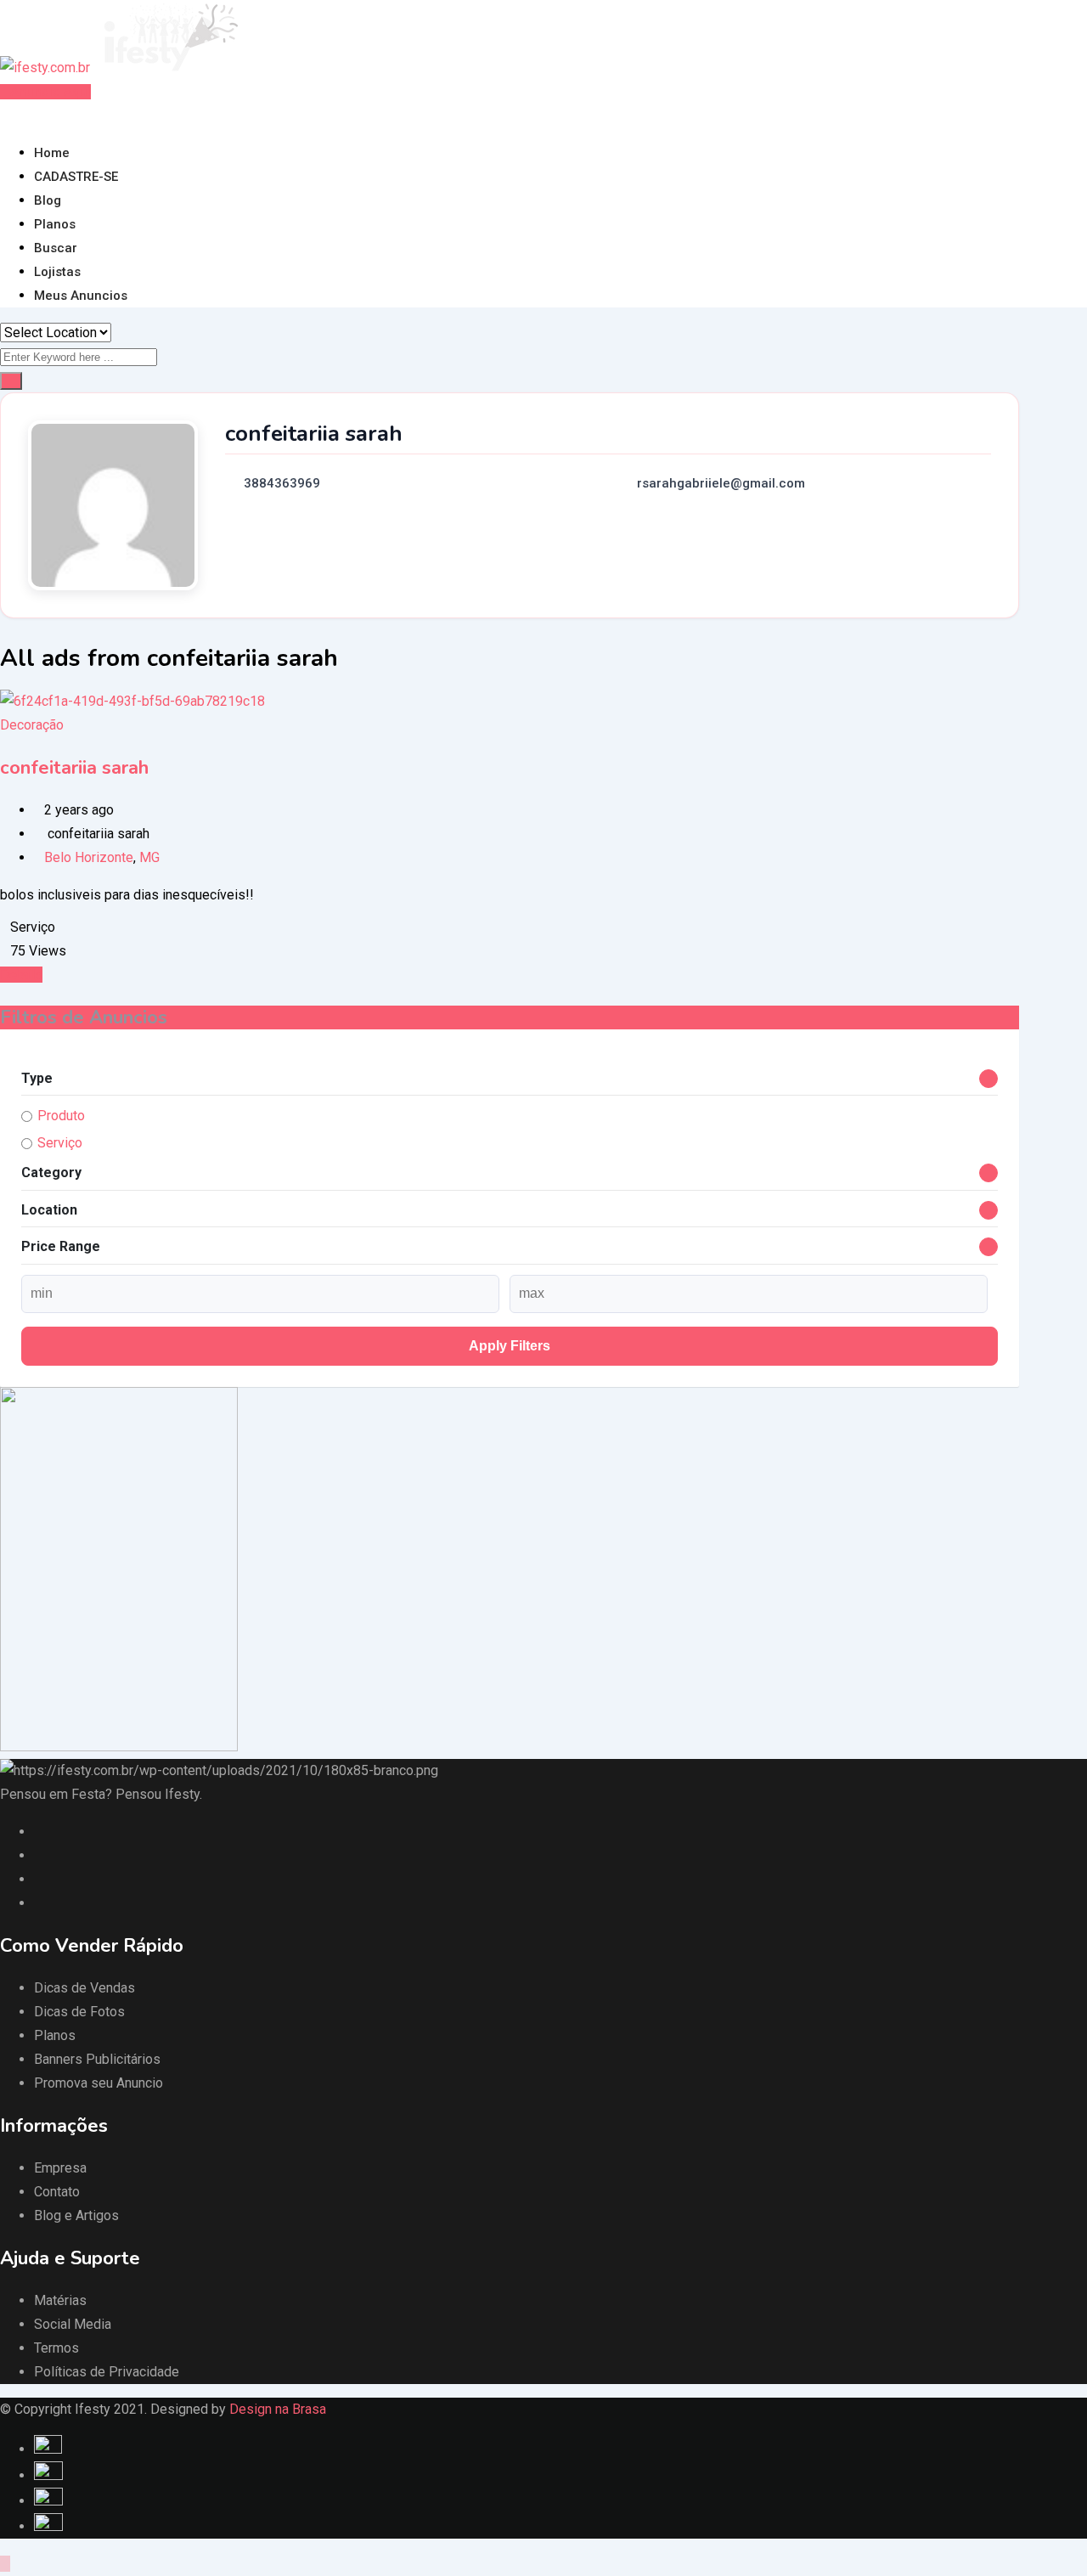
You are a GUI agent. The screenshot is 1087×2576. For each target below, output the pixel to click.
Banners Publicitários (97, 2059)
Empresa (60, 2168)
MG (149, 857)
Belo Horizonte (89, 857)
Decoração (32, 725)
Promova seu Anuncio (99, 2083)
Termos (56, 2348)
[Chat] (19, 115)
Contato (57, 2192)
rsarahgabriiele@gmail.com (721, 483)
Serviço (60, 1143)
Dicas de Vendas (84, 1988)
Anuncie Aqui (51, 92)
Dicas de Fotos (79, 2012)
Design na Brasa (278, 2409)
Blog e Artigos (76, 2215)
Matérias (60, 2300)
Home (52, 153)
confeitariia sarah (74, 768)
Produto (61, 1116)
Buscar (56, 248)
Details (21, 975)
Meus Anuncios (81, 296)
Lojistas (57, 272)
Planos (55, 224)
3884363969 (282, 483)
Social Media (73, 2324)
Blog (48, 200)
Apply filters (510, 1346)
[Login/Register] (5, 115)
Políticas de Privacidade (107, 2372)
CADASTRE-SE (76, 177)
